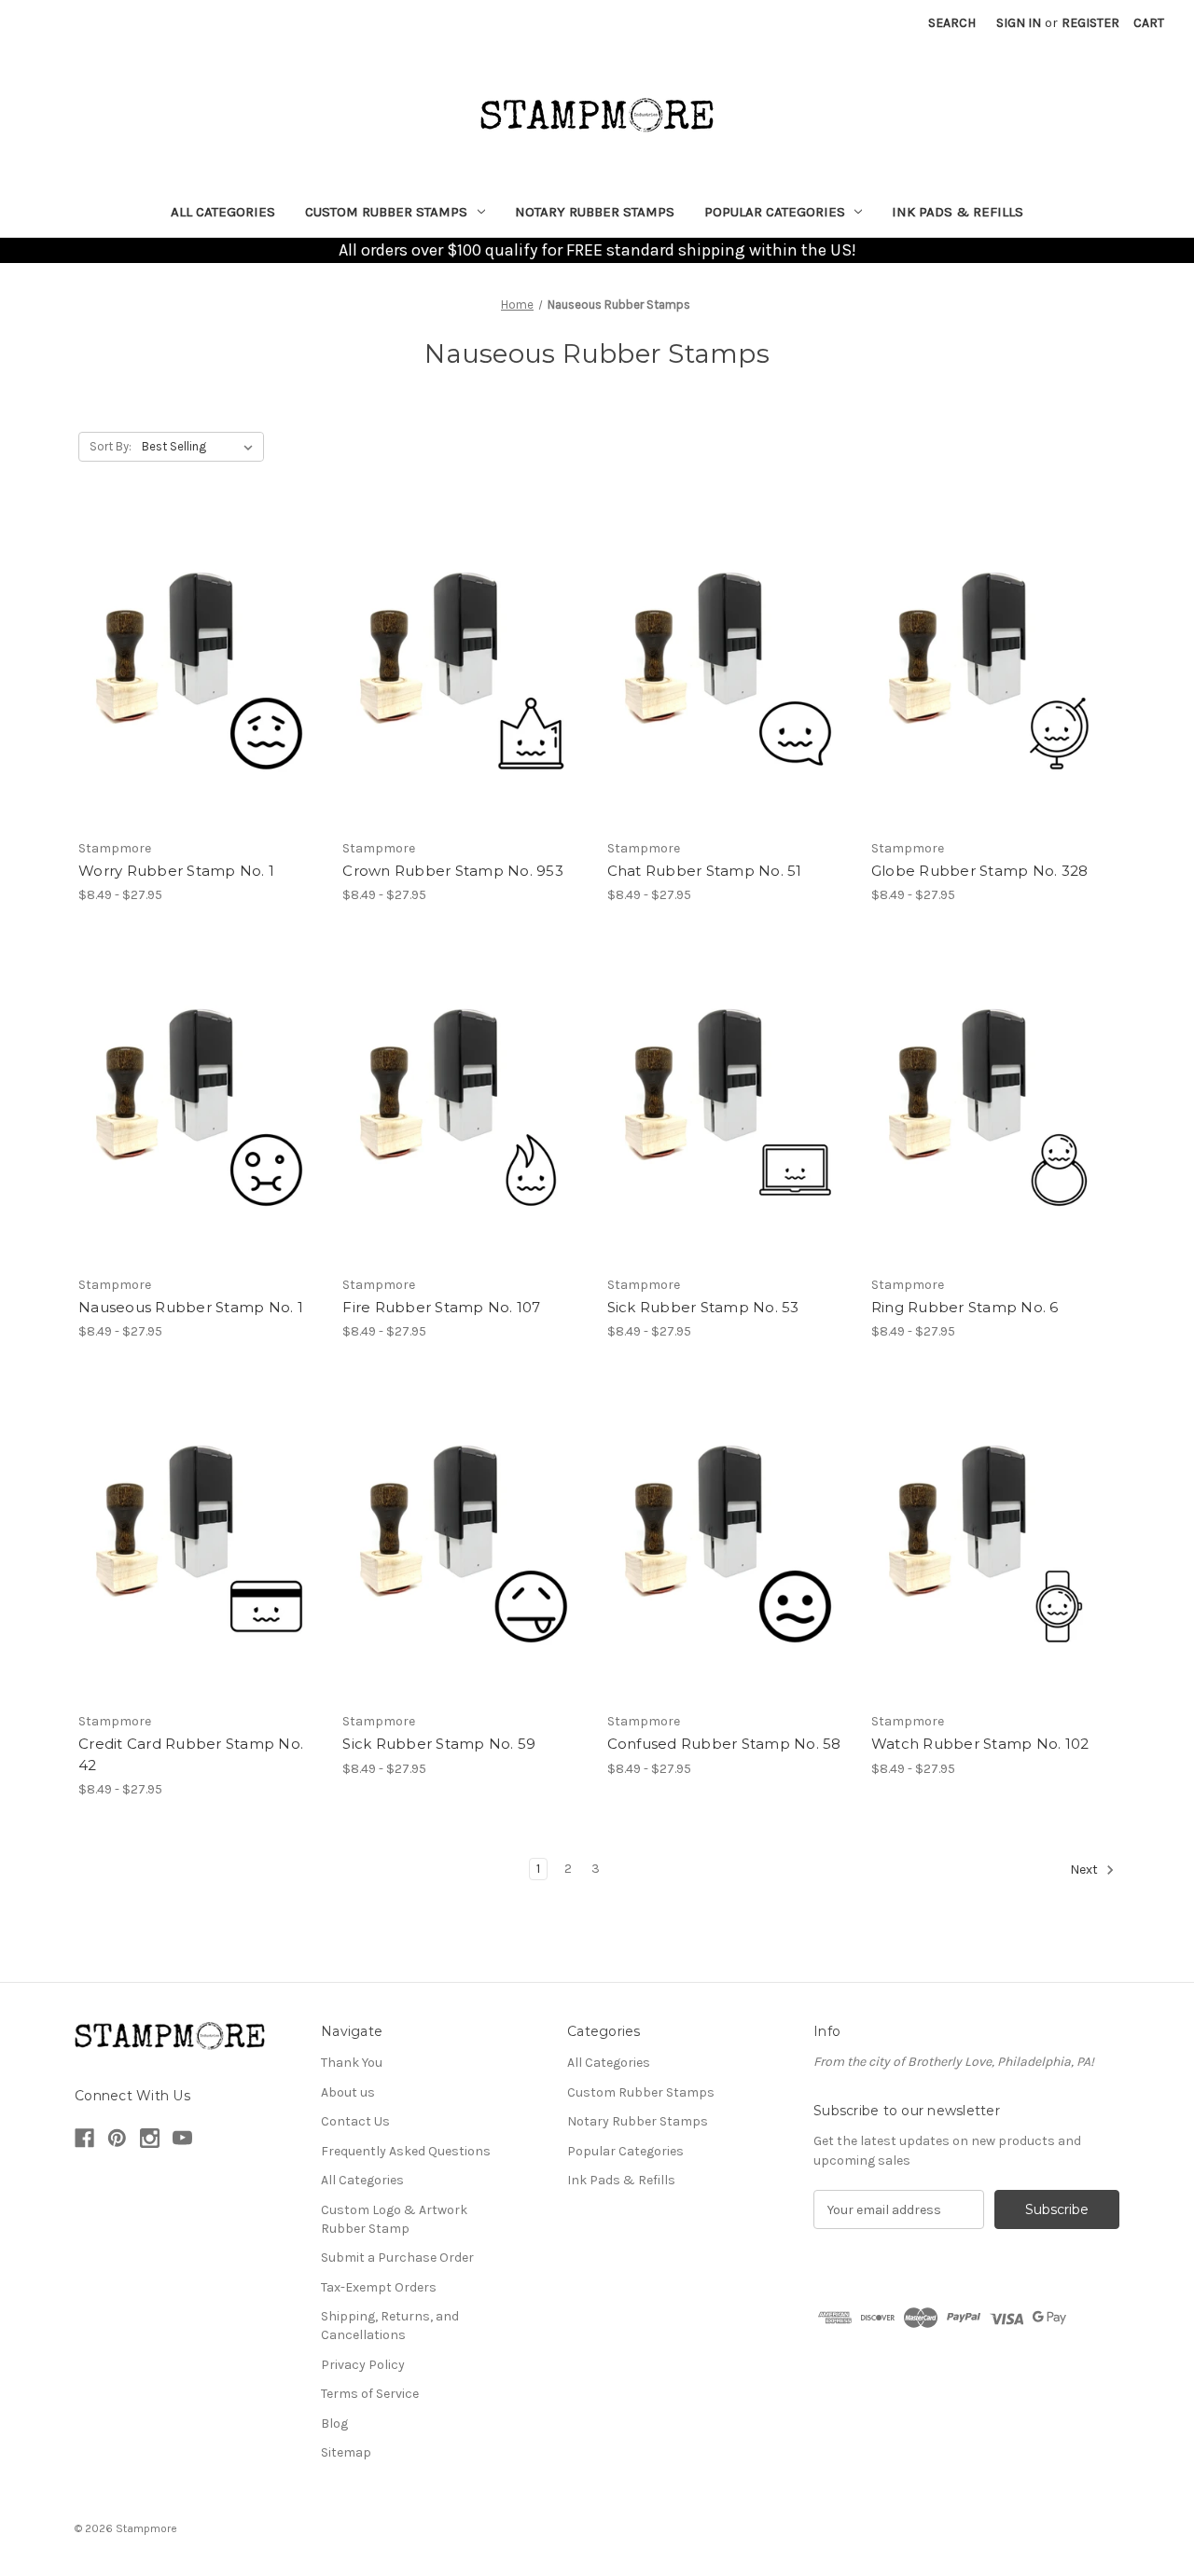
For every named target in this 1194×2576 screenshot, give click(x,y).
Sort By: (111, 446)
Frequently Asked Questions (406, 2151)
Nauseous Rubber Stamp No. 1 (191, 1307)
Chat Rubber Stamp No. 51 (705, 871)
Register (1090, 23)
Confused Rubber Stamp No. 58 (724, 1744)
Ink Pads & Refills (958, 212)
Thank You (352, 2063)
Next (1085, 1870)
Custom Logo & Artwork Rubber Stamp (394, 2219)
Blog (334, 2424)
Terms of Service (370, 2394)
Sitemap (346, 2452)
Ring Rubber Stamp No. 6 (965, 1307)
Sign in (1019, 23)
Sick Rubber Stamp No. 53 (703, 1307)
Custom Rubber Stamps (386, 212)
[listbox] (201, 447)
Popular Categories (775, 212)
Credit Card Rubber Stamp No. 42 (191, 1754)
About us (348, 2092)
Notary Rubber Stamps (595, 212)
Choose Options (201, 668)
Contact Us (355, 2121)
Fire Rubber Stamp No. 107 (441, 1307)
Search (952, 23)
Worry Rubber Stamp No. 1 (176, 871)
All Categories (223, 212)
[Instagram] (150, 2138)
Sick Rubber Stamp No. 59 (439, 1744)
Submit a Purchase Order (397, 2257)
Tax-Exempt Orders (379, 2287)
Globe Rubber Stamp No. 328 (980, 871)
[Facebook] (84, 2138)
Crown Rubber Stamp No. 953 (453, 871)
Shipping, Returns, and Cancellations (390, 2326)
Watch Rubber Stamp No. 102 (980, 1744)
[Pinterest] (117, 2138)
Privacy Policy (363, 2365)
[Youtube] (182, 2138)
